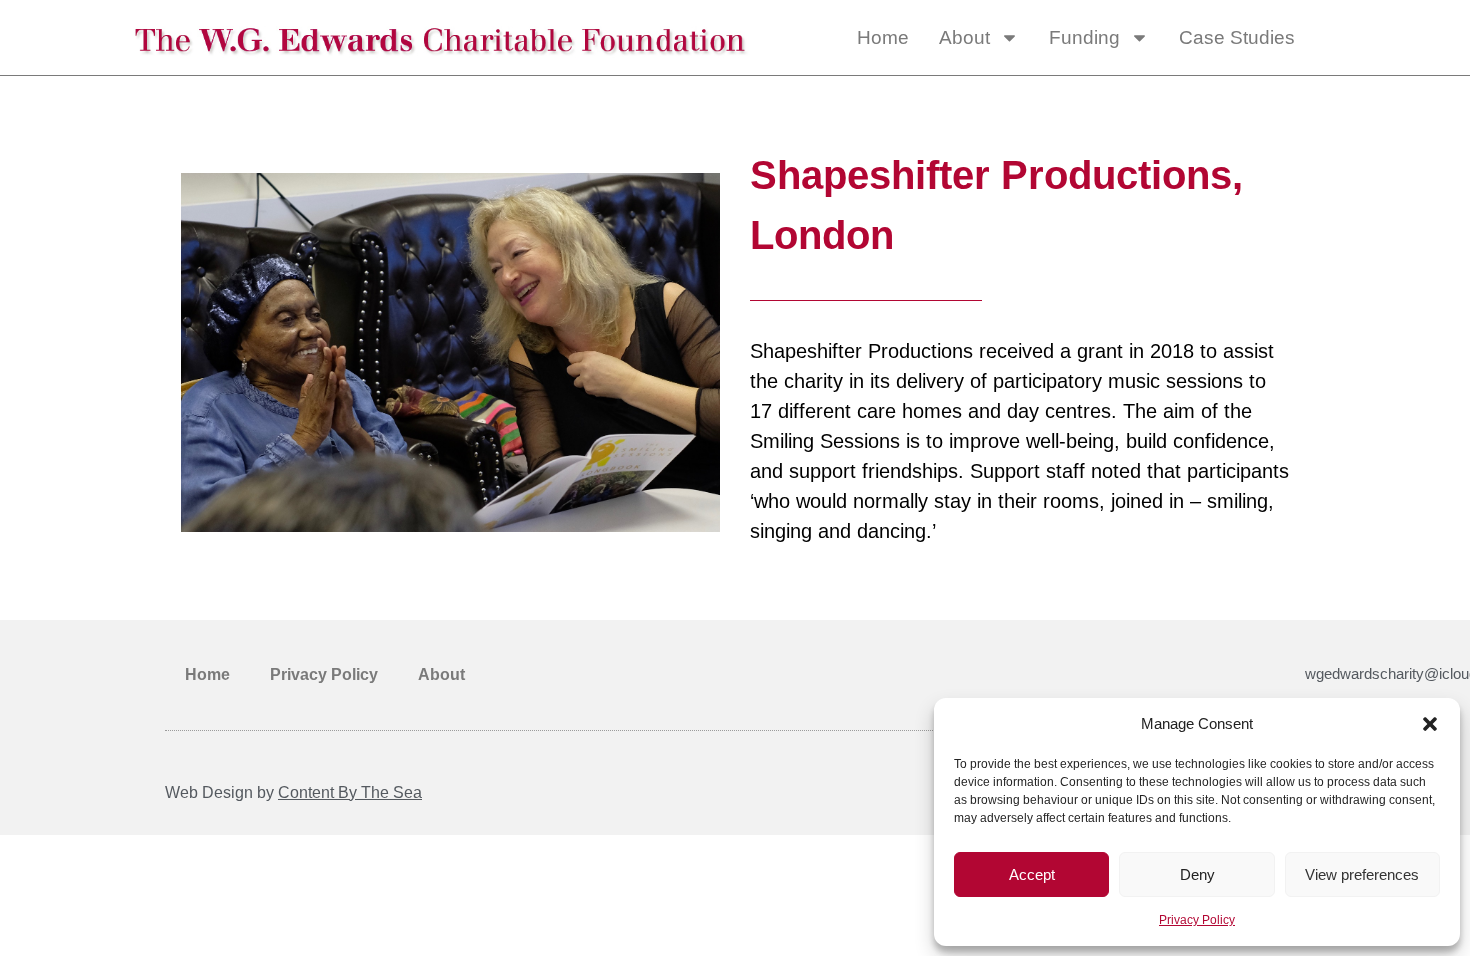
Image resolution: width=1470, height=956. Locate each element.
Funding (1084, 37)
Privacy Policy (1197, 920)
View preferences (1362, 874)
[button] (1430, 724)
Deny (1197, 874)
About (964, 37)
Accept (1032, 874)
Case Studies (1237, 37)
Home (883, 37)
